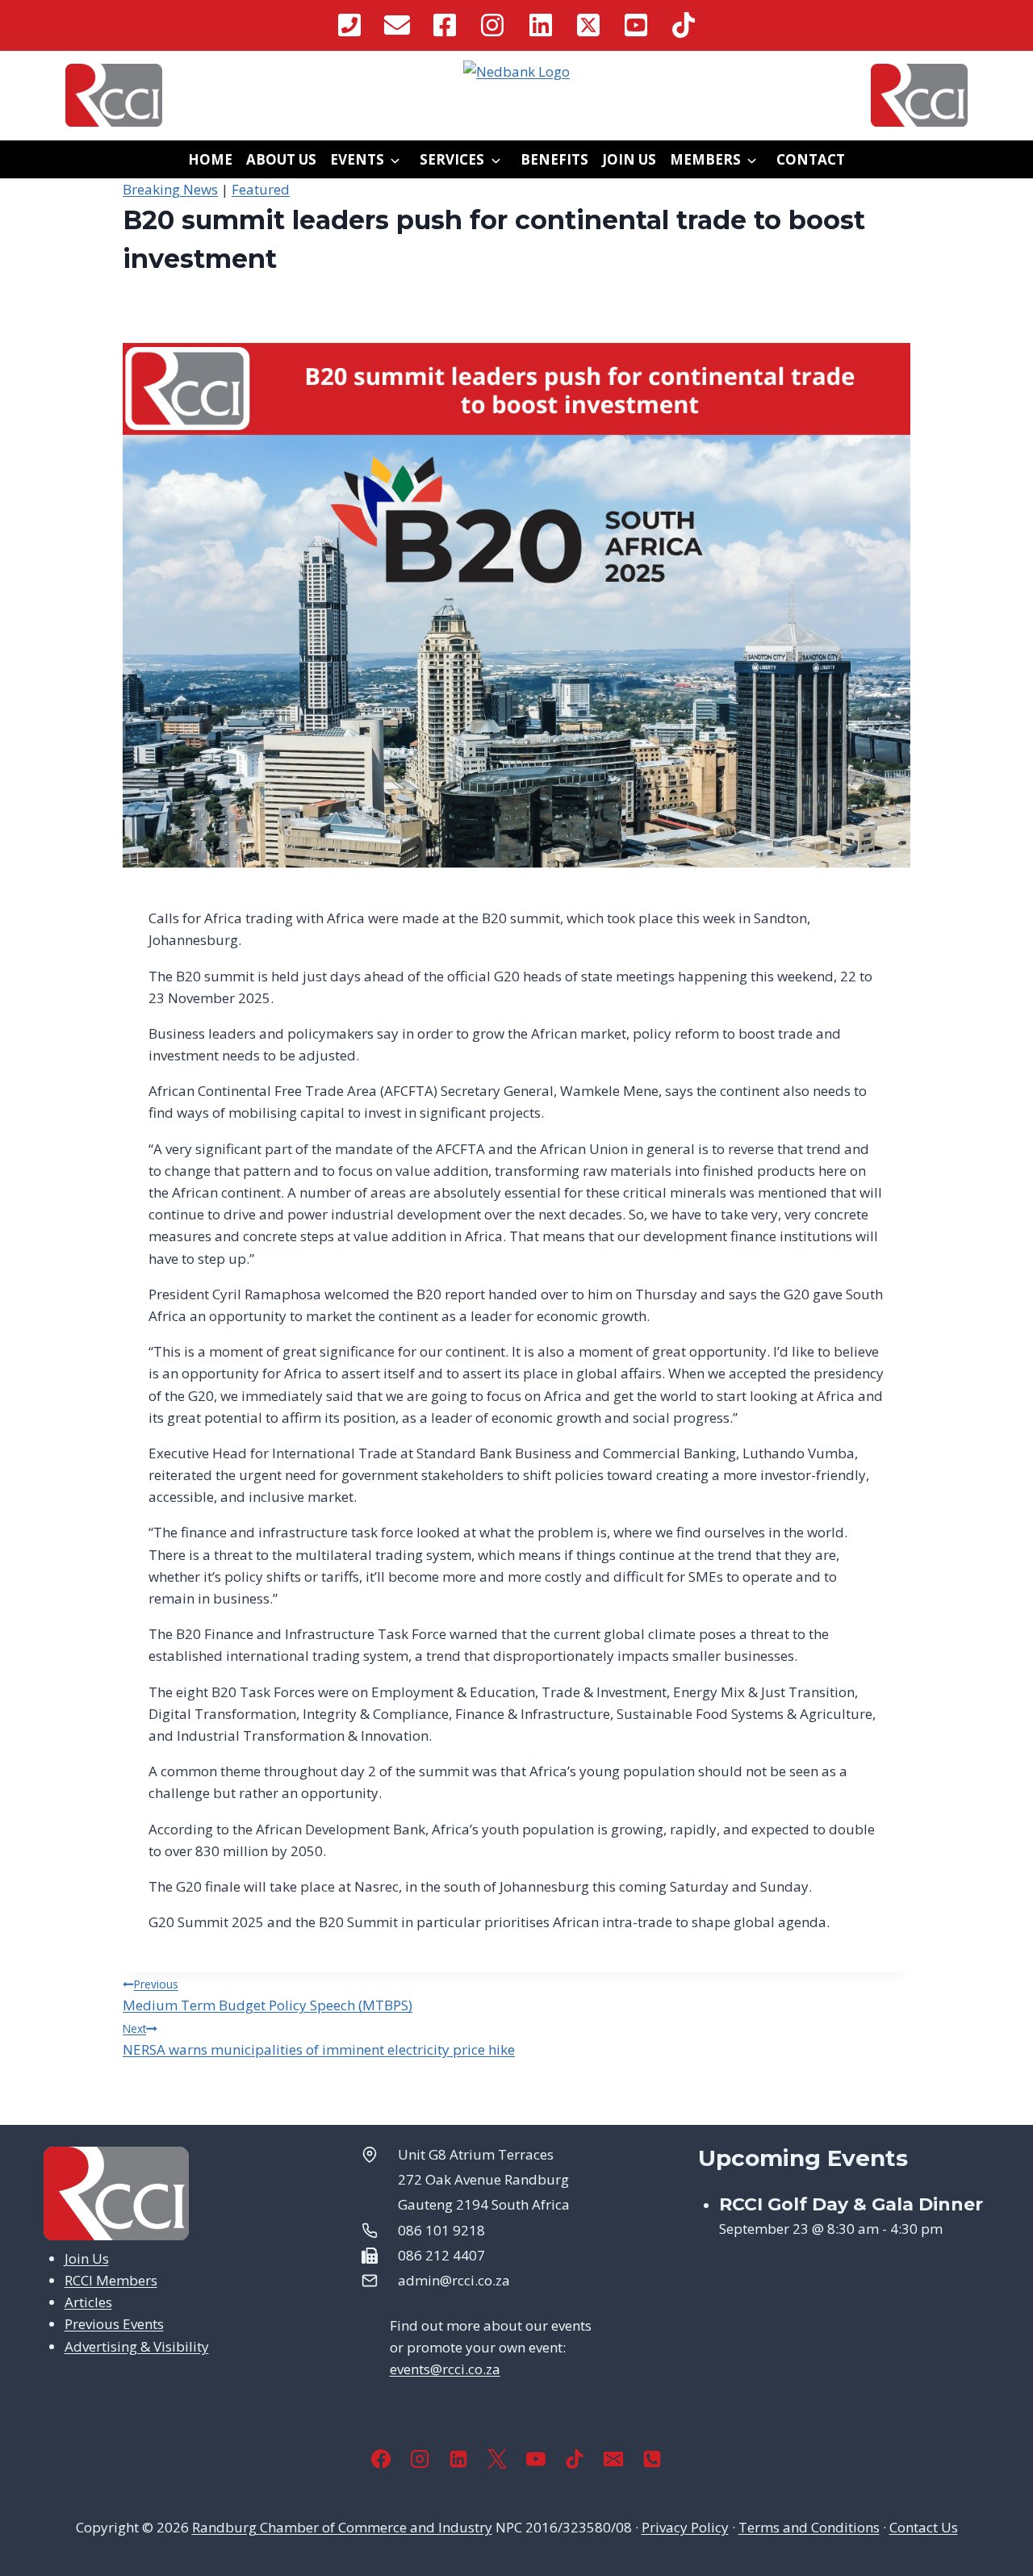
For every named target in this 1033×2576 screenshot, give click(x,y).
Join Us (629, 159)
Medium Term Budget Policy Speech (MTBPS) (268, 1995)
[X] (497, 2459)
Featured (261, 189)
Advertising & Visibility (137, 2346)
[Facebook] (381, 2459)
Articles (88, 2302)
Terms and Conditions (809, 2527)
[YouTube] (536, 2459)
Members (705, 159)
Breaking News (170, 189)
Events (357, 159)
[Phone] (652, 2459)
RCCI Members (111, 2280)
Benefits (554, 159)
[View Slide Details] (516, 71)
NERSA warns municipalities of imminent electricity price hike (319, 2040)
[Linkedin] (458, 2459)
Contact (811, 159)
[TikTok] (575, 2459)
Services (452, 159)
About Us (281, 159)
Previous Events (114, 2324)
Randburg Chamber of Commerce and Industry (342, 2527)
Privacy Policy (685, 2527)
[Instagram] (420, 2459)
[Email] (613, 2459)
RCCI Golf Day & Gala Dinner (851, 2204)
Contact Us (924, 2527)
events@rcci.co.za (445, 2369)
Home (210, 159)
